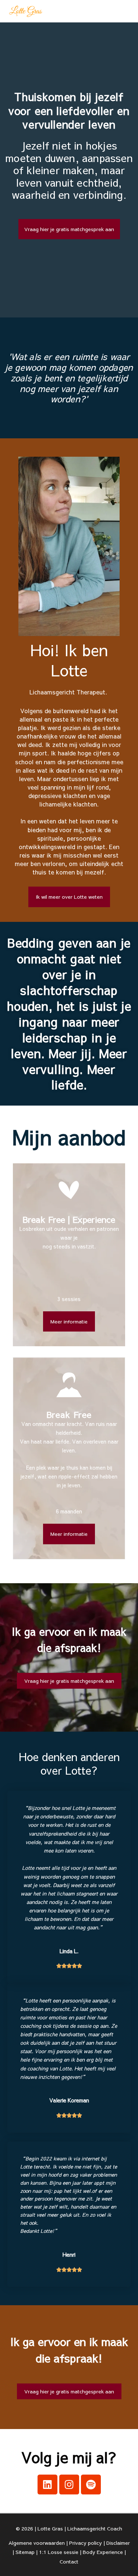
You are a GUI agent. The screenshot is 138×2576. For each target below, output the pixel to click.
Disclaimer (118, 2543)
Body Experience (103, 2552)
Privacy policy (86, 2543)
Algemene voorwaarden (37, 2543)
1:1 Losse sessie (59, 2552)
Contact (69, 2561)
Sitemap (25, 2552)
